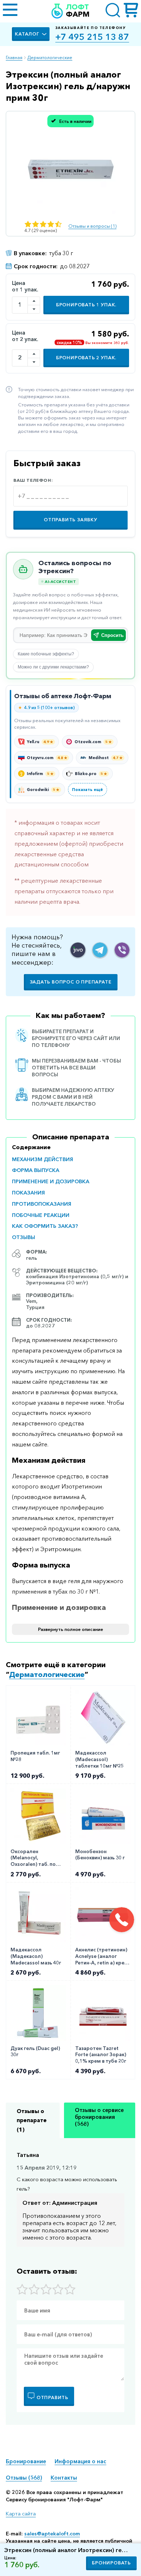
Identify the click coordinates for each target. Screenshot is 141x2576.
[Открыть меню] (10, 11)
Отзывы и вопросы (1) (92, 226)
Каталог (27, 34)
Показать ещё (87, 790)
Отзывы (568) (24, 2478)
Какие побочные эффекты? (46, 654)
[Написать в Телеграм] (100, 950)
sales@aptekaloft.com (52, 2534)
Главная (14, 57)
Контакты (64, 2478)
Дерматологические (50, 57)
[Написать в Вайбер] (122, 950)
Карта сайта (21, 2514)
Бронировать (111, 2563)
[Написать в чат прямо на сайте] (78, 950)
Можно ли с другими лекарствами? (53, 667)
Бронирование (26, 2461)
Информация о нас (80, 2461)
